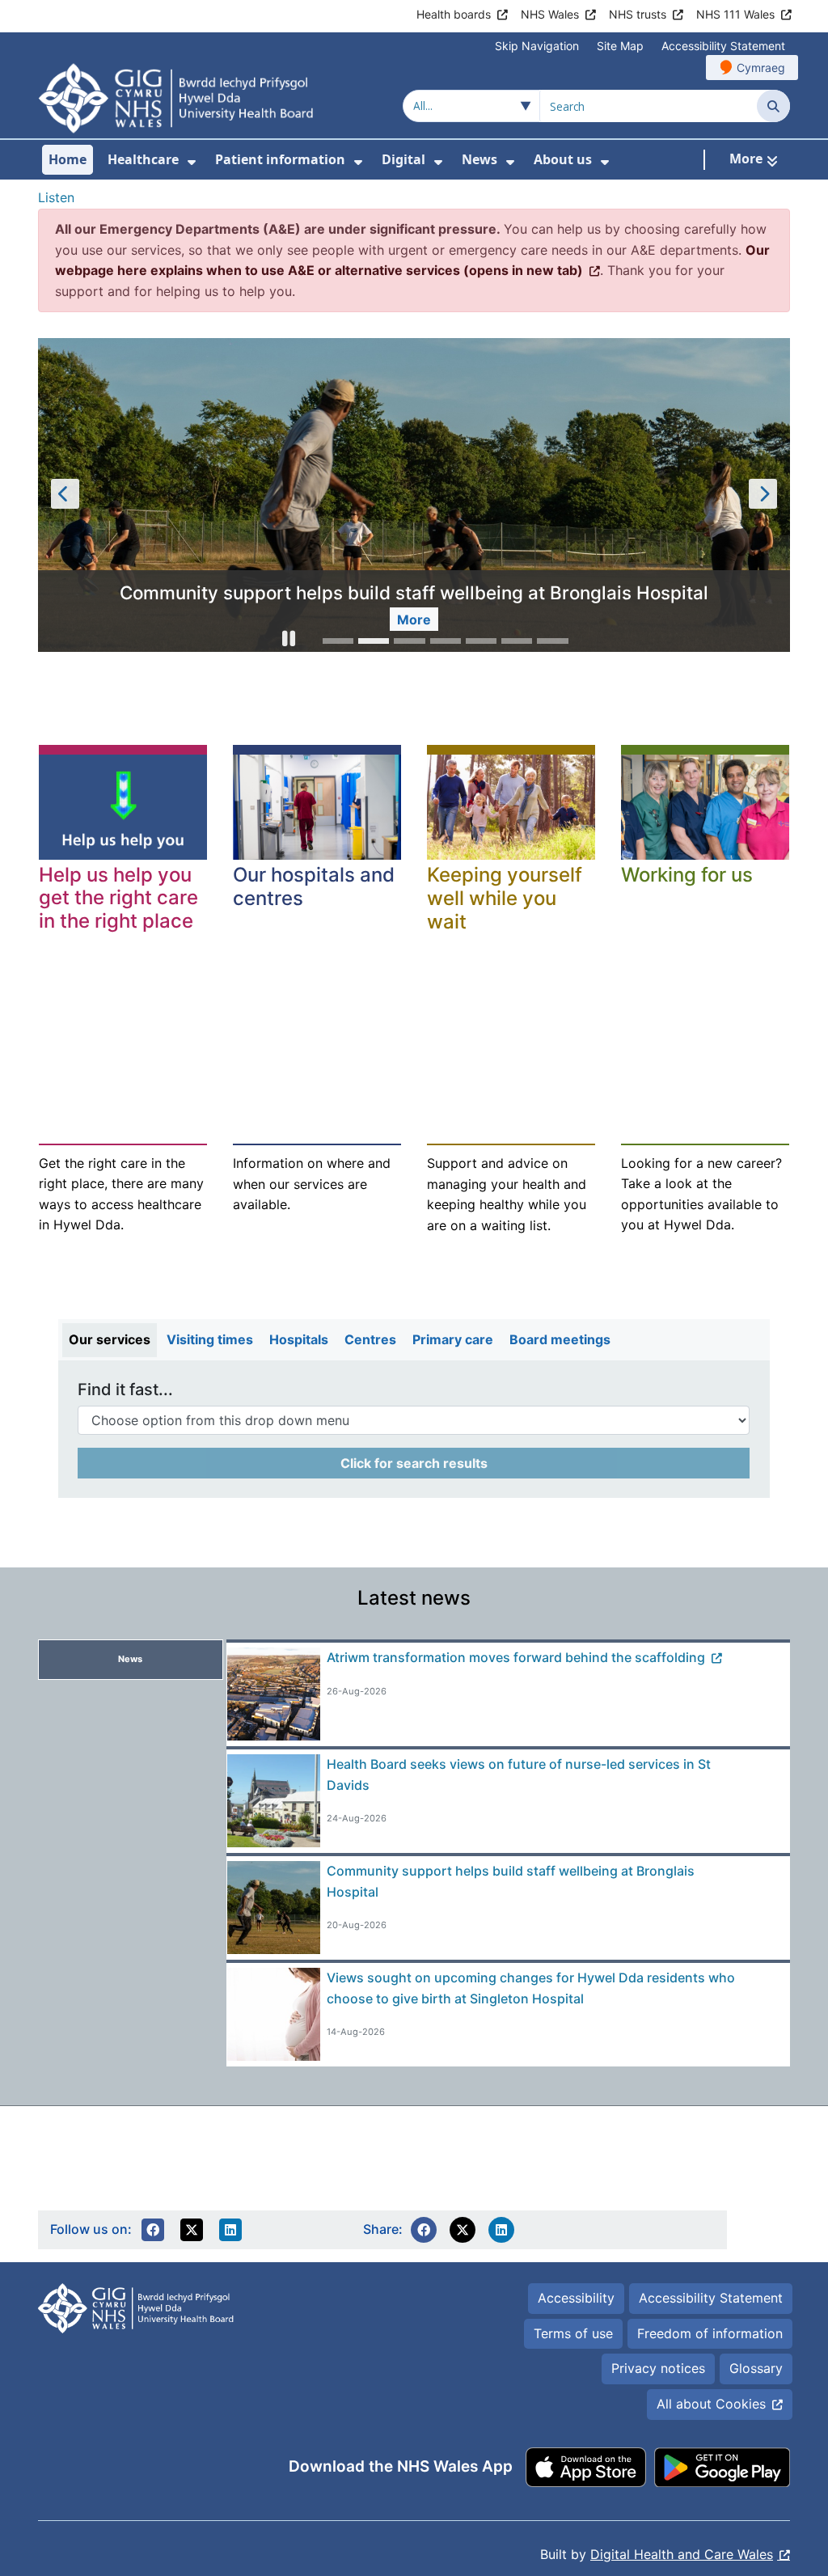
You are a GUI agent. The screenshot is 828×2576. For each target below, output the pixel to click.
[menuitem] (192, 162)
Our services (110, 1339)
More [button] (414, 620)
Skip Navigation (537, 46)
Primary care (453, 1339)
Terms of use (573, 2333)
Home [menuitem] (68, 159)
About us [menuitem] (563, 159)
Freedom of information (710, 2333)
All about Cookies (711, 2404)
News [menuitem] (479, 159)
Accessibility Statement (723, 46)
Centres (370, 1339)
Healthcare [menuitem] (143, 159)
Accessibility (576, 2298)
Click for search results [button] (414, 1463)
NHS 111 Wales (735, 14)
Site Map (620, 46)
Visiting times (210, 1339)
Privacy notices (658, 2368)
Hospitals (299, 1339)
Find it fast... (125, 1390)
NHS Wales (550, 14)
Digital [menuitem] (403, 159)
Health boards (454, 14)
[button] (289, 641)
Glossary (756, 2368)
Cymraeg (761, 68)
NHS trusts (638, 14)
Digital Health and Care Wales (682, 2554)
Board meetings (560, 1339)
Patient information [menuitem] (280, 159)
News (130, 1659)
